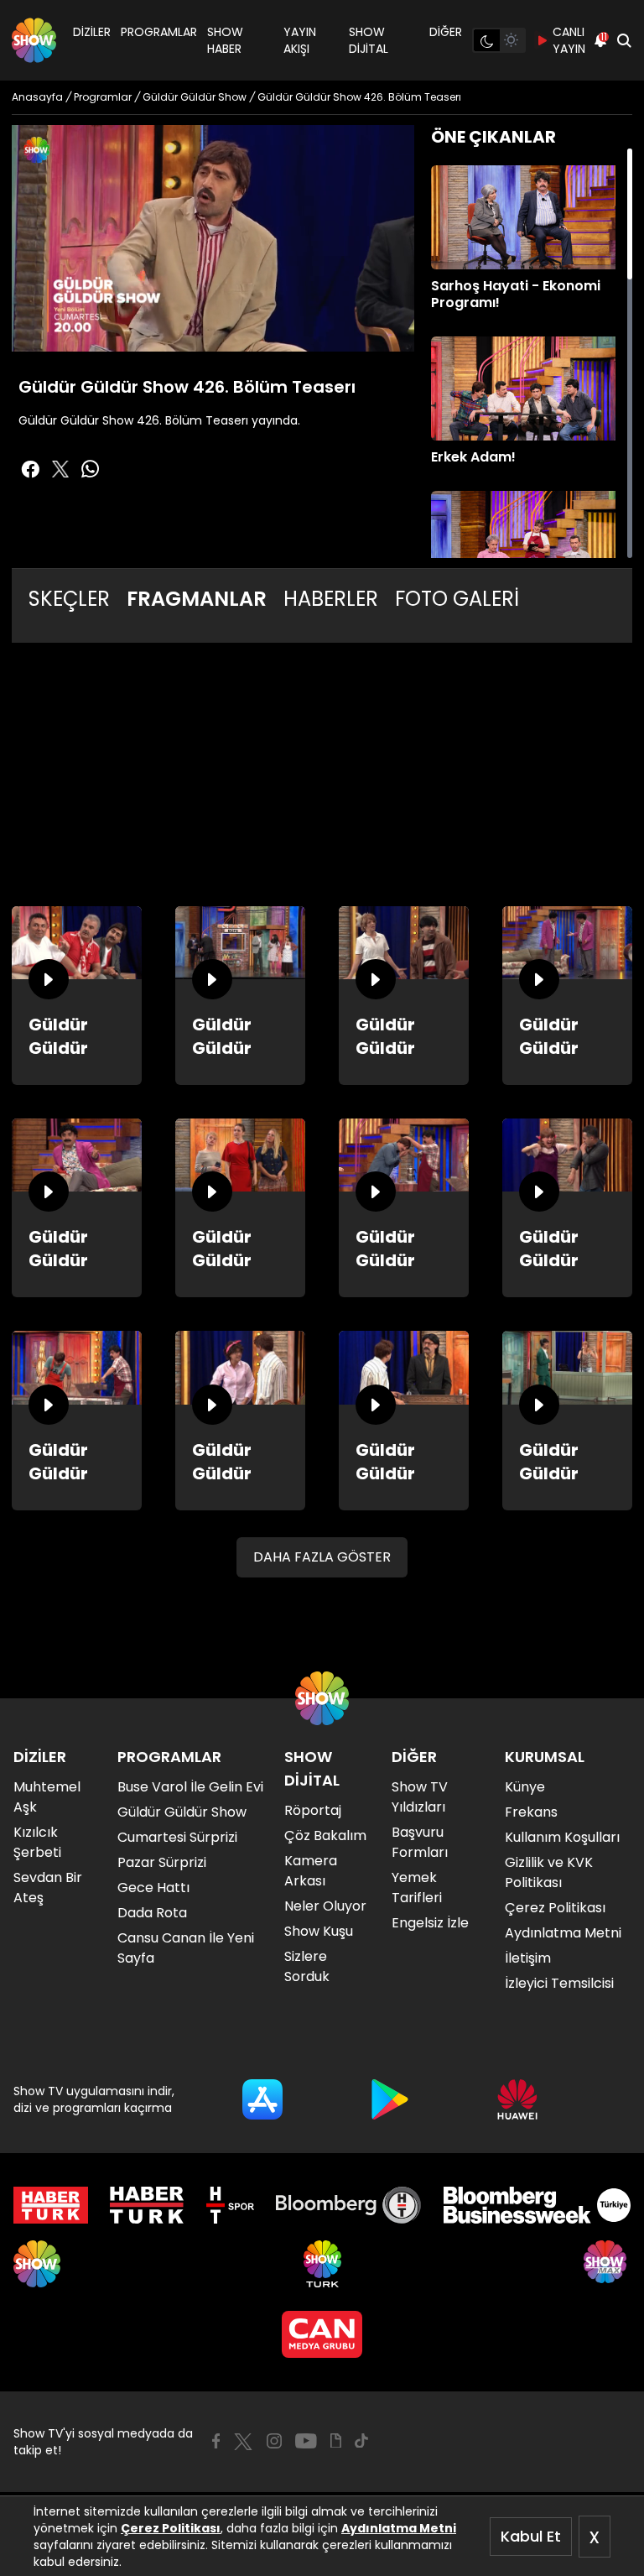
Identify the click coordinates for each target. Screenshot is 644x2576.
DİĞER (446, 32)
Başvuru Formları (420, 1842)
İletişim (528, 1958)
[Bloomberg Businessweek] (537, 2205)
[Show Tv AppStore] (262, 2099)
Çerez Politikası (171, 2528)
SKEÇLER (69, 599)
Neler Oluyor (325, 1906)
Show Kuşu (319, 1931)
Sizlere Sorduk (307, 1966)
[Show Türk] (322, 2264)
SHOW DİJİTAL (369, 40)
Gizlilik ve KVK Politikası (549, 1872)
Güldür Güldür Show (182, 1812)
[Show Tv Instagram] (274, 2441)
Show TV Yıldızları (420, 1797)
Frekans (531, 1812)
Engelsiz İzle (430, 1923)
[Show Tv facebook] (30, 469)
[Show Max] (607, 2264)
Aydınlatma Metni (399, 2528)
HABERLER (331, 599)
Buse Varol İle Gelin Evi (190, 1787)
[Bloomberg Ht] (348, 2205)
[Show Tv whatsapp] (91, 469)
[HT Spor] (230, 2205)
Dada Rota (152, 1913)
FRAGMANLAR (197, 599)
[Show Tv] (34, 40)
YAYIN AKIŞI (300, 40)
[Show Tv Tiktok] (361, 2441)
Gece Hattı (153, 1888)
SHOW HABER (225, 40)
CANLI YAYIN (569, 40)
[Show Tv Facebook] (216, 2441)
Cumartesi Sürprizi (177, 1837)
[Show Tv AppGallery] (517, 2099)
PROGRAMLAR (159, 32)
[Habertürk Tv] (147, 2205)
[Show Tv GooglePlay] (390, 2099)
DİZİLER (92, 32)
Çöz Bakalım (325, 1836)
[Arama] (624, 40)
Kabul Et (531, 2536)
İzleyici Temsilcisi (559, 1983)
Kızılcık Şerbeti (37, 1842)
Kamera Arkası (311, 1871)
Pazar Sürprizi (162, 1862)
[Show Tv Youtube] (306, 2441)
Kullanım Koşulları (562, 1837)
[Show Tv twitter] (60, 469)
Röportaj (313, 1810)
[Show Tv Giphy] (336, 2441)
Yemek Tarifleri (417, 1888)
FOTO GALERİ (457, 599)
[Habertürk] (51, 2205)
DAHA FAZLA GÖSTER (322, 1557)
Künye (525, 1787)
